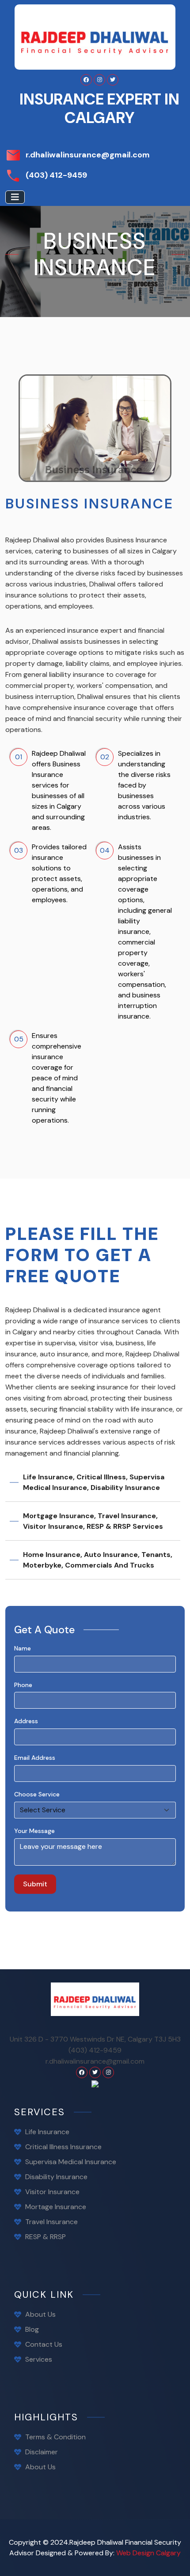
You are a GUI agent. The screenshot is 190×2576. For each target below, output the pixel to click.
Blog (32, 2329)
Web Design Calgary (148, 2553)
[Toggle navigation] (15, 197)
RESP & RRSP (46, 2237)
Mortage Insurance (56, 2207)
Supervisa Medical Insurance (71, 2162)
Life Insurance (47, 2132)
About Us (40, 2314)
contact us (44, 2344)
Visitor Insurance (52, 2192)
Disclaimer (42, 2452)
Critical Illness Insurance (63, 2147)
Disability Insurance (56, 2177)
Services (39, 2359)
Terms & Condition (55, 2437)
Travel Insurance (51, 2222)
